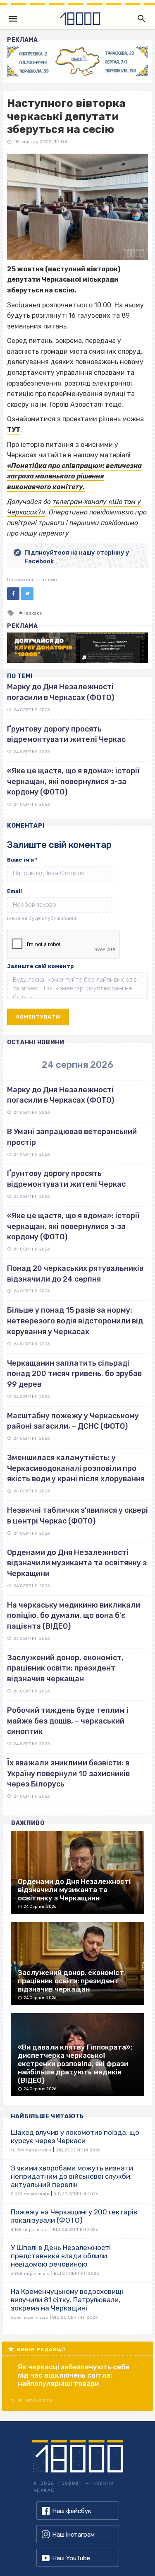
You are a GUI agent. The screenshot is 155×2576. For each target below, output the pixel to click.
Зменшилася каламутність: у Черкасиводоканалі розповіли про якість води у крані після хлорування (76, 1468)
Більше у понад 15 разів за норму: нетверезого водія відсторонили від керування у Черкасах (75, 1321)
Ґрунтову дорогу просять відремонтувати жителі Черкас (66, 1179)
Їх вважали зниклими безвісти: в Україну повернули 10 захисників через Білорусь (68, 1773)
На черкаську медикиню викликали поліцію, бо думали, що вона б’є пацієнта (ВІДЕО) (74, 1616)
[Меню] (13, 19)
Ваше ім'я (22, 860)
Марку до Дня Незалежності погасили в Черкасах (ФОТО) (61, 1095)
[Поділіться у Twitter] (27, 594)
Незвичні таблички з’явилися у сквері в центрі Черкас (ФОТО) (77, 1516)
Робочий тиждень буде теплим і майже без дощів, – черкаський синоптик (68, 1721)
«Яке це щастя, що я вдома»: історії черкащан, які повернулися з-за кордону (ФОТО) (73, 781)
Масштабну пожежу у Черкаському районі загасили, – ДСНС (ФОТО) (73, 1421)
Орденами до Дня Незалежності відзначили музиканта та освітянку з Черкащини (77, 1563)
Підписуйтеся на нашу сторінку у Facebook (77, 557)
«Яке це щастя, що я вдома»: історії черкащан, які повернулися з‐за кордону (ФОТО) (73, 1226)
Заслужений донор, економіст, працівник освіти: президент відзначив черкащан (65, 1668)
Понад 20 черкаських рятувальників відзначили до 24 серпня (75, 1274)
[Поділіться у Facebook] (13, 594)
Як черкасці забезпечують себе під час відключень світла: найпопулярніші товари (74, 2375)
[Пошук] (140, 19)
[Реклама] (77, 62)
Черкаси (32, 613)
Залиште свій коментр (41, 966)
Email (14, 891)
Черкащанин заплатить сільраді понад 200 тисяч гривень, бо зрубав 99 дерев (74, 1374)
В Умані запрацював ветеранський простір (72, 1137)
